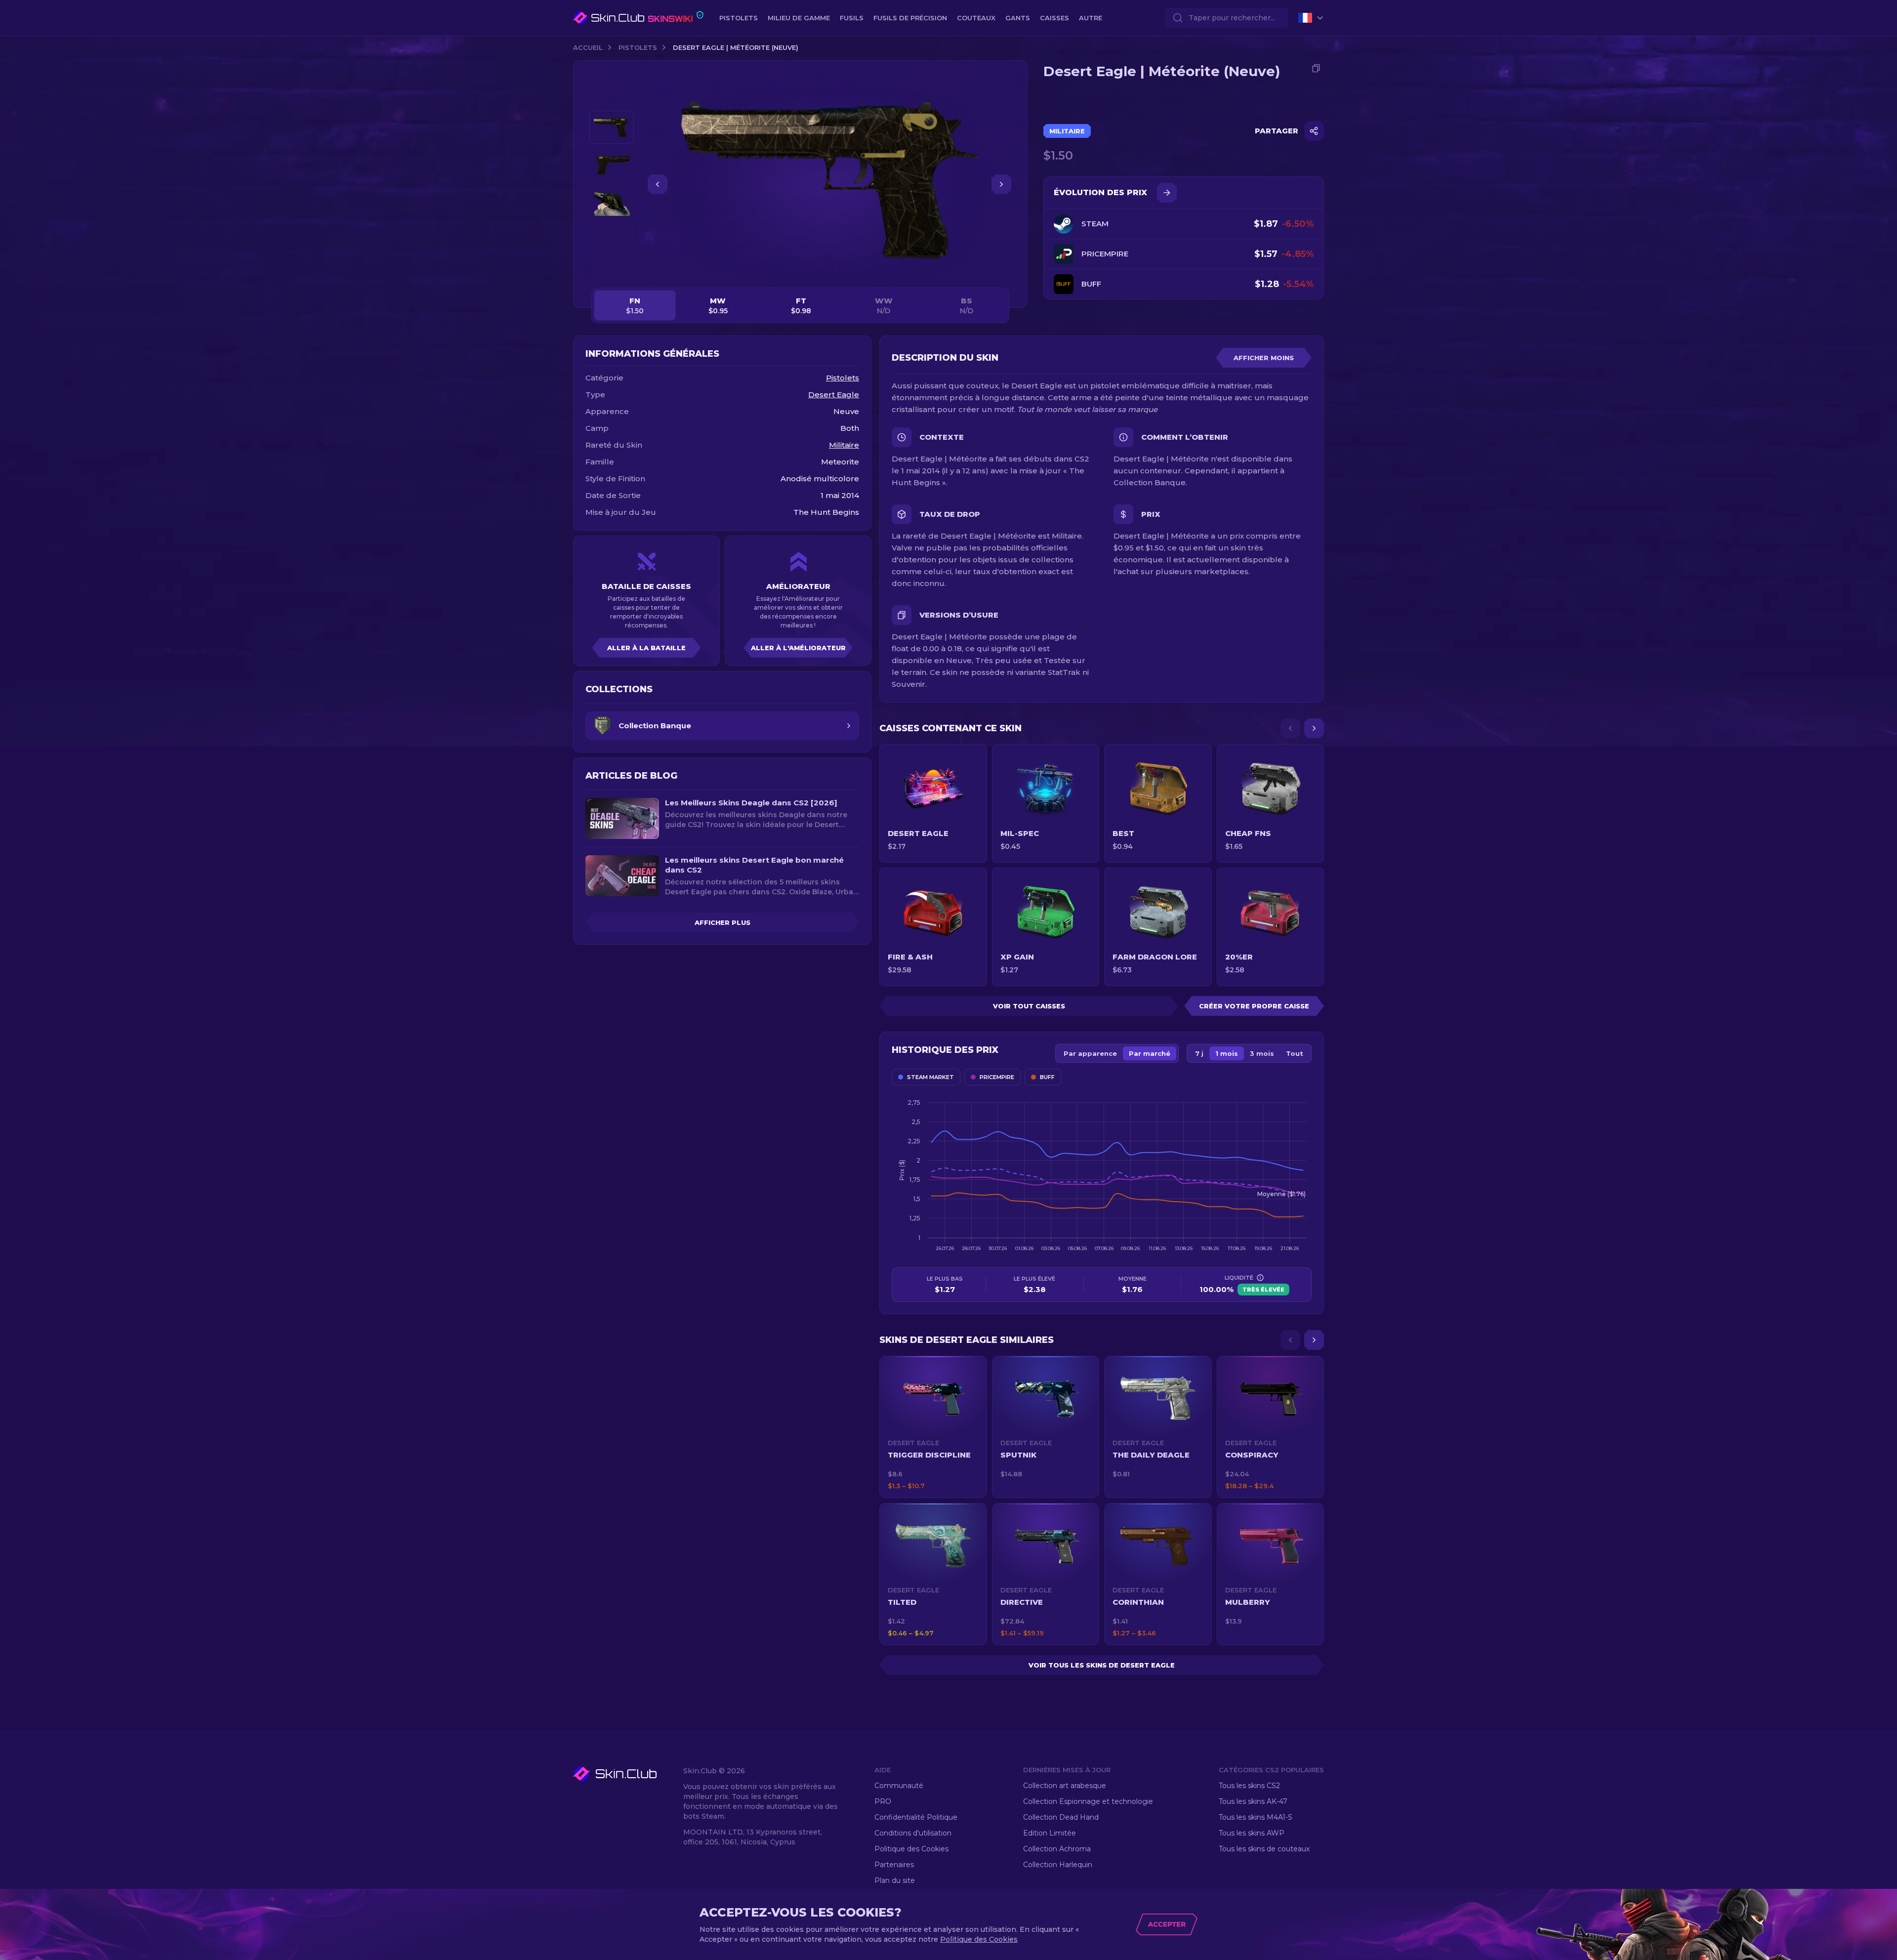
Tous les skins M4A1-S (1256, 1817)
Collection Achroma (1057, 1849)
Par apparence (1090, 1053)
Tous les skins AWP (1252, 1833)
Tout (1295, 1053)
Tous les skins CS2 (1249, 1786)
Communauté (899, 1786)
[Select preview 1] (612, 127)
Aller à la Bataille (646, 648)
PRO (883, 1801)
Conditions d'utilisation (913, 1833)
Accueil (588, 47)
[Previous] (1290, 728)
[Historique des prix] (1167, 193)
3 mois (1262, 1053)
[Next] (1314, 728)
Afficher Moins (1264, 358)
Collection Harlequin (1058, 1865)
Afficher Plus (722, 922)
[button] (933, 1427)
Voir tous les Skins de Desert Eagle (1102, 1665)
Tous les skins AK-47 (1253, 1801)
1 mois (1227, 1053)
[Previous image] (658, 184)
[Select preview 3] (612, 203)
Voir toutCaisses (1029, 1006)
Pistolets (638, 47)
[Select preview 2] (612, 165)
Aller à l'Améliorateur (798, 648)
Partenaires (894, 1865)
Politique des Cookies (911, 1849)
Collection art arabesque (1065, 1786)
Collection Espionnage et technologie (1088, 1801)
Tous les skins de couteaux (1264, 1849)
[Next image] (1001, 184)
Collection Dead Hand (1061, 1817)
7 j (1199, 1053)
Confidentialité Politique (916, 1817)
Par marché (1150, 1053)
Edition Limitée (1050, 1833)
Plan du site (895, 1880)
